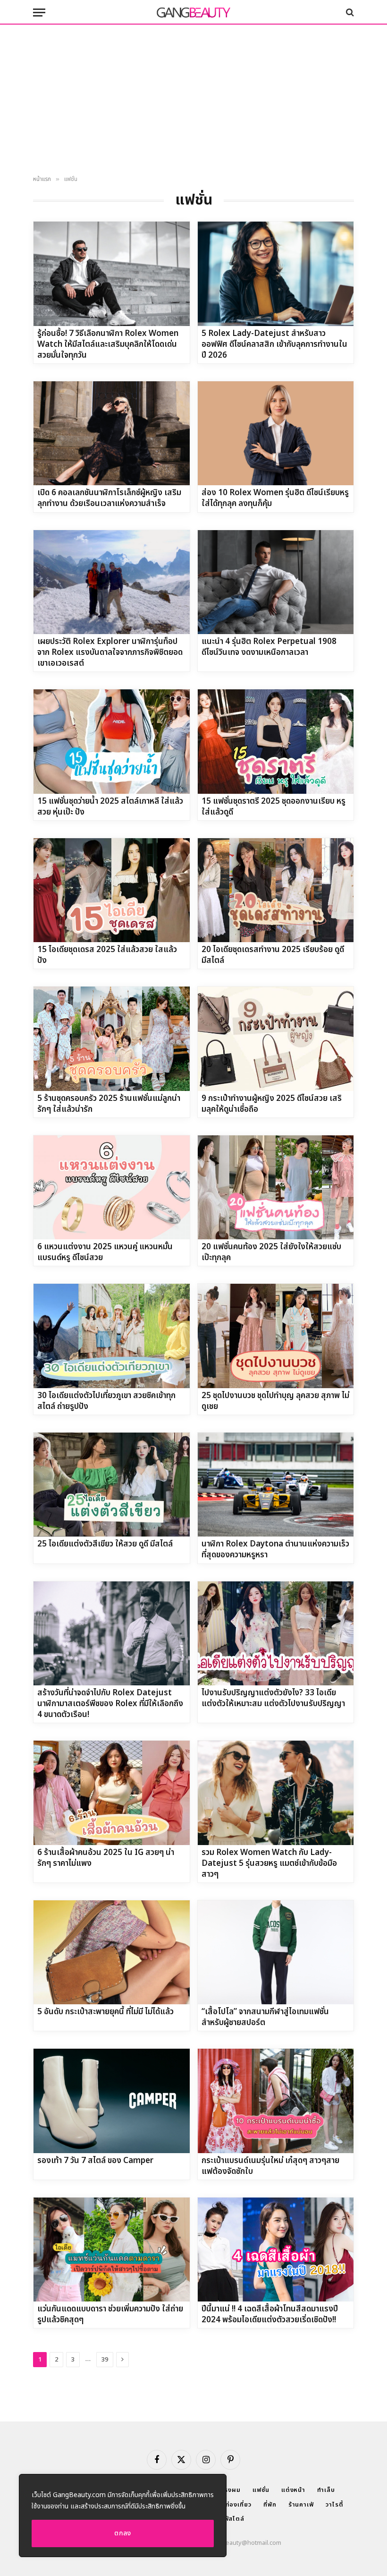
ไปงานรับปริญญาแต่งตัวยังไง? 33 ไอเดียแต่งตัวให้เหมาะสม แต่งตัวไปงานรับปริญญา (273, 1699)
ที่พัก (270, 2505)
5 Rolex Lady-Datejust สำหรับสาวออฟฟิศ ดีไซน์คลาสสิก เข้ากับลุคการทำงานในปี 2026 (274, 345)
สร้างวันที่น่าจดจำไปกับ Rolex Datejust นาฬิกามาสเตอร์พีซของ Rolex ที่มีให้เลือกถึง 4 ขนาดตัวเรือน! (110, 1704)
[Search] (349, 13)
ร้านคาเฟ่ (301, 2505)
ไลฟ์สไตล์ (231, 2519)
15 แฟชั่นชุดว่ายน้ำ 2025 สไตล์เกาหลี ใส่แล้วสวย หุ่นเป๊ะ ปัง (110, 807)
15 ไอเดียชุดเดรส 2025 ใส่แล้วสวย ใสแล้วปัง (107, 955)
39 (105, 2360)
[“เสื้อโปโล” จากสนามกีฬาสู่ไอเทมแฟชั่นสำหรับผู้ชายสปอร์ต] (276, 1952)
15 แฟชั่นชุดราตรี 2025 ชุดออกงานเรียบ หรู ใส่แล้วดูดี (273, 807)
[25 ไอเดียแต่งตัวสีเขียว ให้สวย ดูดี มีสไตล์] (112, 1485)
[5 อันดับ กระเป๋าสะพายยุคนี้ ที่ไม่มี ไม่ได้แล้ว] (112, 1952)
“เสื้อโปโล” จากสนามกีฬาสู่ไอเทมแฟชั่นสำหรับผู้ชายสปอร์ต (265, 2018)
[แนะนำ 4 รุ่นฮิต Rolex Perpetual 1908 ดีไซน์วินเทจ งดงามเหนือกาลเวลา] (276, 582)
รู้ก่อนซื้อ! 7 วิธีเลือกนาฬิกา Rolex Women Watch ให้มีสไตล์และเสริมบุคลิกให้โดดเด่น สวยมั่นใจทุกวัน (108, 345)
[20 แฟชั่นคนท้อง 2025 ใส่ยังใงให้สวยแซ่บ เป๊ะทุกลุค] (276, 1187)
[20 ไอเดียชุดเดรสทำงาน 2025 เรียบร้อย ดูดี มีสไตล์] (276, 890)
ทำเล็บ (326, 2490)
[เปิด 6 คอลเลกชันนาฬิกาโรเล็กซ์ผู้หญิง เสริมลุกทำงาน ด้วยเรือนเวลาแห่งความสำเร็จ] (112, 433)
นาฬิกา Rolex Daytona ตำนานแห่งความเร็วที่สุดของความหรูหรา (275, 1550)
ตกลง (123, 2533)
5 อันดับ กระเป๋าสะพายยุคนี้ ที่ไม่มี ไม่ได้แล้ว (105, 2012)
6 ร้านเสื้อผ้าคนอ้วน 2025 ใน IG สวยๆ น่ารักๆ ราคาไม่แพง (106, 1858)
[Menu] (39, 13)
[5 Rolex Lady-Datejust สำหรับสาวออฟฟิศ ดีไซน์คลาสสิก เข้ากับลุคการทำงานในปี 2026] (276, 274)
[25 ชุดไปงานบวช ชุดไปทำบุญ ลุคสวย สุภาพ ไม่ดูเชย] (276, 1336)
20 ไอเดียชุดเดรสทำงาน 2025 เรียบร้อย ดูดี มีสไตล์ (273, 955)
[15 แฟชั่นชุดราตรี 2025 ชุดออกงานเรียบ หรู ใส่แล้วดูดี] (276, 741)
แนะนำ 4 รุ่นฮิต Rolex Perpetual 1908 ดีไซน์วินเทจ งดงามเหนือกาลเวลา (269, 647)
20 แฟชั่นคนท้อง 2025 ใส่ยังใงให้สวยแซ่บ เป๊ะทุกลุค (271, 1253)
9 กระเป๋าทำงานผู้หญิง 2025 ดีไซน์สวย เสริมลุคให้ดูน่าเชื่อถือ (272, 1104)
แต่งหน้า (293, 2490)
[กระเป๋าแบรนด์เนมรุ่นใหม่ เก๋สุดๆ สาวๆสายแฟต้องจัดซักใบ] (276, 2101)
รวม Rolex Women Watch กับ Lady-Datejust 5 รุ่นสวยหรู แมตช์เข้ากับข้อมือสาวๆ (269, 1864)
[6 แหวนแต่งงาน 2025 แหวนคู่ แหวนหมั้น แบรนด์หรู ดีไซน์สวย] (112, 1187)
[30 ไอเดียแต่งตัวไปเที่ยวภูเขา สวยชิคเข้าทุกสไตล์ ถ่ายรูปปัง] (112, 1336)
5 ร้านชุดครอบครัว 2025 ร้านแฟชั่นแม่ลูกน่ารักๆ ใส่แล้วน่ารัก (109, 1104)
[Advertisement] (193, 100)
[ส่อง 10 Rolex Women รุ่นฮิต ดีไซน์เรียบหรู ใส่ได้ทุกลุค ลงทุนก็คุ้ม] (276, 433)
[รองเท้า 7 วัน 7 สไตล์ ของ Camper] (112, 2101)
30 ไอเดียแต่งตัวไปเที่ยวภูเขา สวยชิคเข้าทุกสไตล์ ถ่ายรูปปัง (106, 1401)
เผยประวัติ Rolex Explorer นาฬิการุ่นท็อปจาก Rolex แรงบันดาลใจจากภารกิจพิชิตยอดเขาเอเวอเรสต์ (110, 653)
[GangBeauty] (193, 12)
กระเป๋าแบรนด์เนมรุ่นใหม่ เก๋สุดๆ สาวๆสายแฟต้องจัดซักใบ (270, 2166)
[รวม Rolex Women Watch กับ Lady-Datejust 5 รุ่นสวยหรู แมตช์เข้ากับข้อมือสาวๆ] (276, 1793)
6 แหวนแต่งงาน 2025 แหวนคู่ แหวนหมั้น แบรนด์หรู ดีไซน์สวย (105, 1253)
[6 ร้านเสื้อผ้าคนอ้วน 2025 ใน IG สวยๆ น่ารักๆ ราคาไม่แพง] (112, 1793)
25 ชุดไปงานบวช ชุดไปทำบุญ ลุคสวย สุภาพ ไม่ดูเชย (275, 1401)
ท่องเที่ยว (239, 2505)
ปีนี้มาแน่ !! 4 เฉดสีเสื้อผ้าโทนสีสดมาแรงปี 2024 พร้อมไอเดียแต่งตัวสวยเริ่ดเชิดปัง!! (270, 2315)
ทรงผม (231, 2490)
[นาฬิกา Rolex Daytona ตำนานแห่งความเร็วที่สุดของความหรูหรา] (276, 1485)
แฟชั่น (261, 2490)
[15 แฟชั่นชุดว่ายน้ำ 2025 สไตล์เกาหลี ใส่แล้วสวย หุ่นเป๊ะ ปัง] (112, 741)
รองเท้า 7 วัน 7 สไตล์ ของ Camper (95, 2161)
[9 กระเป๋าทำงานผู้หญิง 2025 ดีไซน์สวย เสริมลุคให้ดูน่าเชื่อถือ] (276, 1039)
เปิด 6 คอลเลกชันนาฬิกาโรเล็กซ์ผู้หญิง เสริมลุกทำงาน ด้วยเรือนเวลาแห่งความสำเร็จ (109, 498)
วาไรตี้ (335, 2505)
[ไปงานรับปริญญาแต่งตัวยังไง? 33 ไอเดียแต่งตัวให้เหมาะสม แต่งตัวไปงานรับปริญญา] (276, 1633)
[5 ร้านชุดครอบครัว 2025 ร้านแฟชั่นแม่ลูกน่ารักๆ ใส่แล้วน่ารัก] (112, 1039)
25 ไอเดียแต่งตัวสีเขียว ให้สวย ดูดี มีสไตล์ (105, 1544)
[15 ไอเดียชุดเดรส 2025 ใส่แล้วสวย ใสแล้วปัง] (112, 890)
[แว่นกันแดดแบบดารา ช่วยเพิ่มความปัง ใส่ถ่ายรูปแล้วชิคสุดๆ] (112, 2250)
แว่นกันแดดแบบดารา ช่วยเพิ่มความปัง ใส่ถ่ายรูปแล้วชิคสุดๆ (110, 2315)
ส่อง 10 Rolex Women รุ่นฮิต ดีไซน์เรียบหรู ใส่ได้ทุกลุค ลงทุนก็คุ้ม (275, 498)
